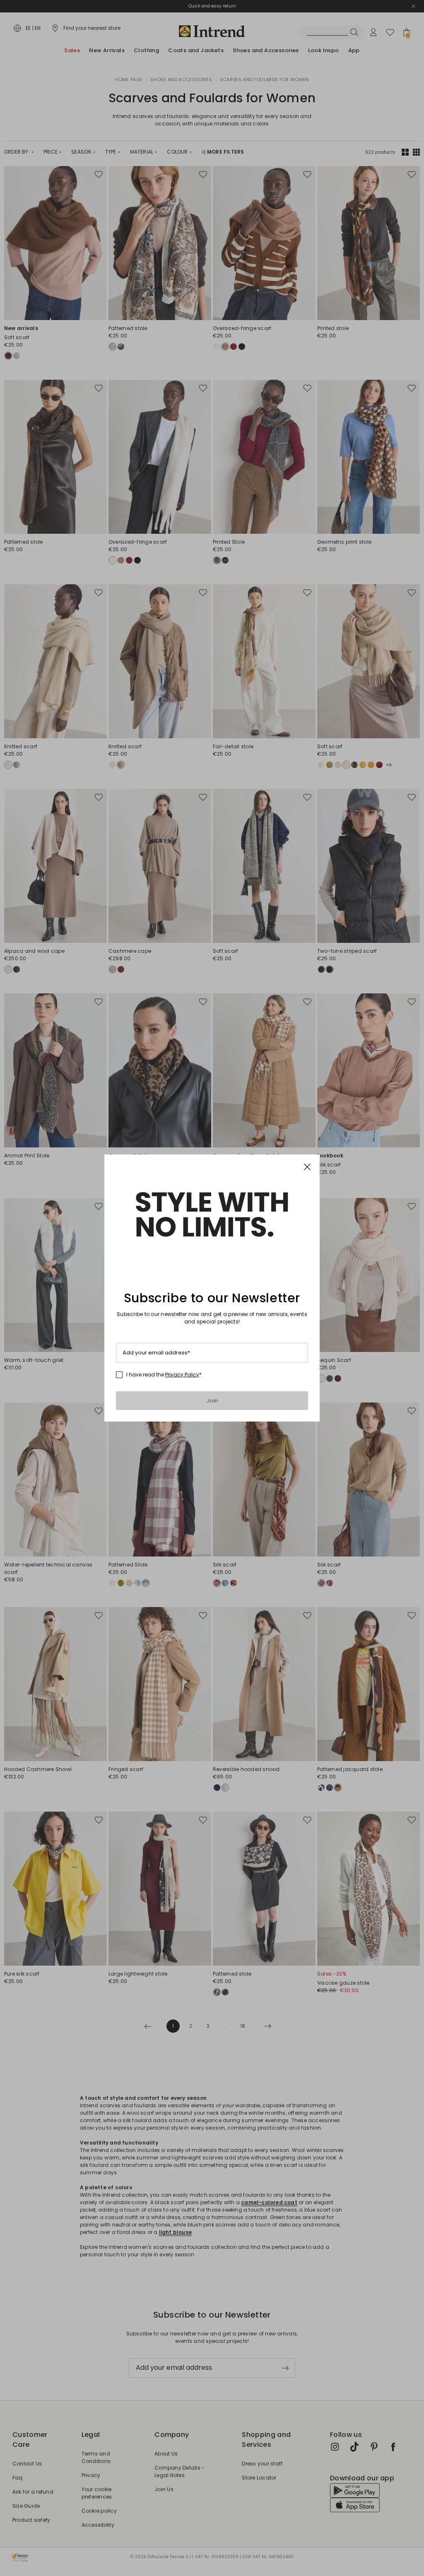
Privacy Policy (182, 1375)
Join (212, 1401)
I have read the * (164, 1375)
